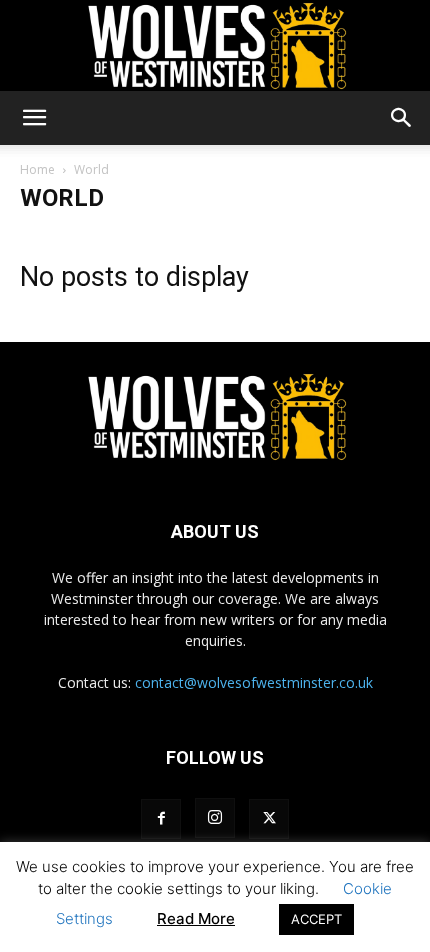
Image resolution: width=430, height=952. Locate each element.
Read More (196, 918)
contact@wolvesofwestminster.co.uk (254, 682)
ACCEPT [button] (316, 919)
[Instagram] (215, 818)
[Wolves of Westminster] (215, 46)
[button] (34, 118)
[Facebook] (161, 819)
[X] (269, 819)
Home (37, 169)
